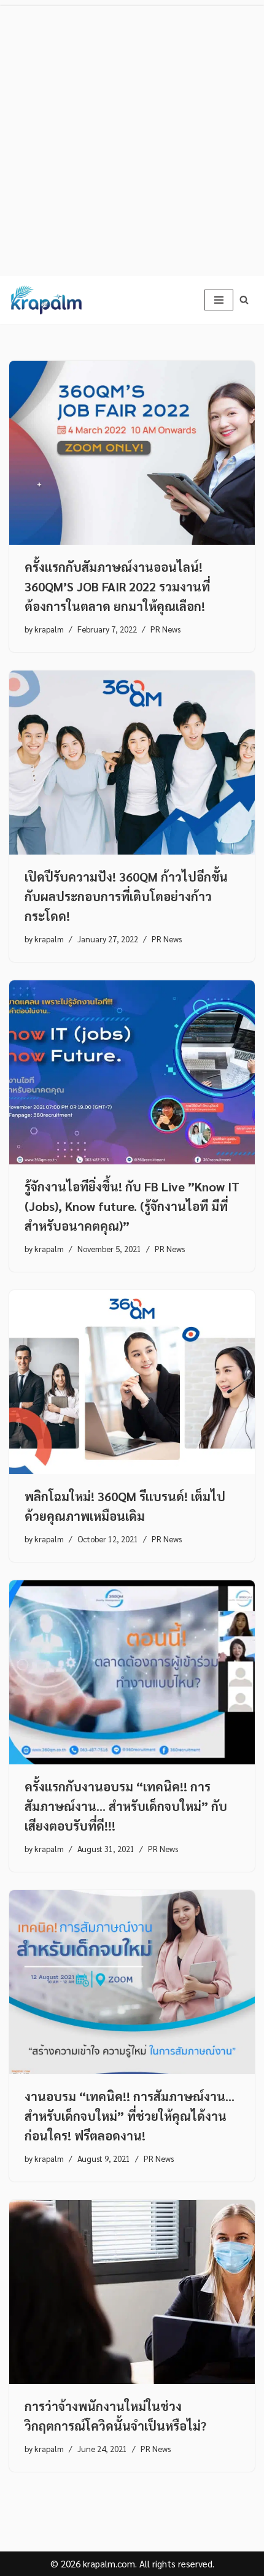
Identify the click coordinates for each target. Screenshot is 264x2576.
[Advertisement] (132, 138)
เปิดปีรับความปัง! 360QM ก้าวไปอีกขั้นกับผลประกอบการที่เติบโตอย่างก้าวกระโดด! (126, 896)
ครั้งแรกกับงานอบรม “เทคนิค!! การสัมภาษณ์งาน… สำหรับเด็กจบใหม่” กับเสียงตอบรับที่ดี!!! (126, 1806)
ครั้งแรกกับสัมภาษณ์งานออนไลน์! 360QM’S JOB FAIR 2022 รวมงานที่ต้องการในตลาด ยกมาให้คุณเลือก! (117, 586)
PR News (165, 629)
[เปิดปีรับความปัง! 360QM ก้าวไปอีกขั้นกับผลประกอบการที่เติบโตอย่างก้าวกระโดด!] (132, 763)
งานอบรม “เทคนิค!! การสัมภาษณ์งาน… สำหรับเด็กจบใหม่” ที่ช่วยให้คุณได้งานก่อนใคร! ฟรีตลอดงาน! (130, 2116)
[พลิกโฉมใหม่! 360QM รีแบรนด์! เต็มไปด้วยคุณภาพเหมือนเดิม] (132, 1382)
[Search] (244, 300)
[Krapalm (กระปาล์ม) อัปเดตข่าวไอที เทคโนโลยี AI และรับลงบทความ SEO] (46, 300)
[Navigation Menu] (219, 300)
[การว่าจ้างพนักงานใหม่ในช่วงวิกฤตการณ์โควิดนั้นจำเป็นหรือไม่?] (132, 2292)
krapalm (49, 629)
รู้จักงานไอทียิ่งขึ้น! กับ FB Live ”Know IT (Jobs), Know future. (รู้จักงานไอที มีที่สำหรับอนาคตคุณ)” (132, 1206)
